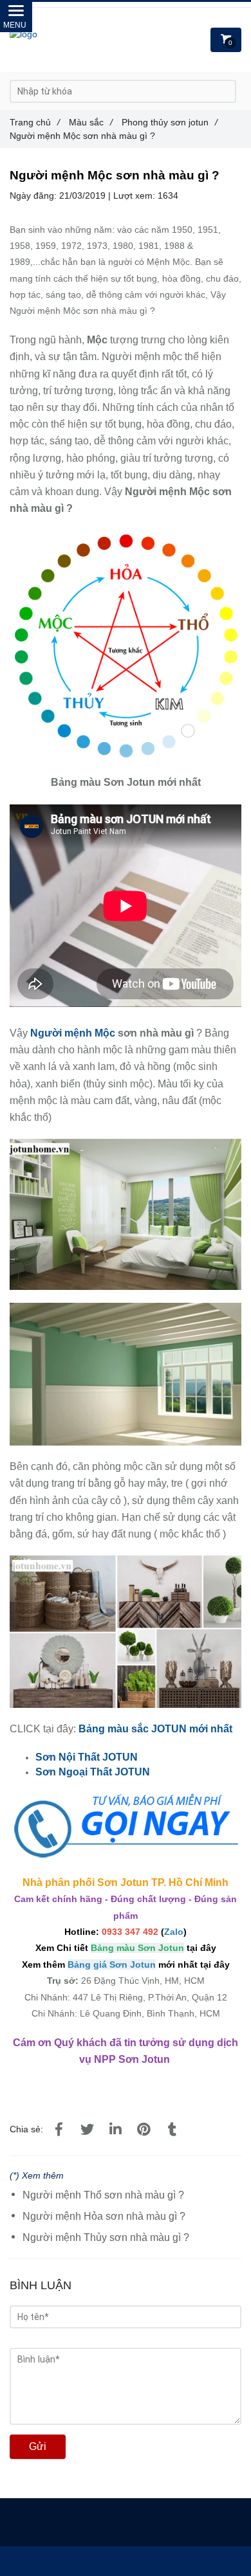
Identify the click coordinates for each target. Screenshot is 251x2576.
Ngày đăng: (34, 195)
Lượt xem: (135, 195)
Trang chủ (35, 122)
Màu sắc (91, 122)
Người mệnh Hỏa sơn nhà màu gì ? (104, 2216)
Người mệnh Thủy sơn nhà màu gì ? (106, 2237)
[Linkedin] (115, 2130)
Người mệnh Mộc (74, 1033)
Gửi (38, 2446)
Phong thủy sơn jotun (170, 122)
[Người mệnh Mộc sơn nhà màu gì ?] (126, 538)
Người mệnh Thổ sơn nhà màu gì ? (103, 2195)
